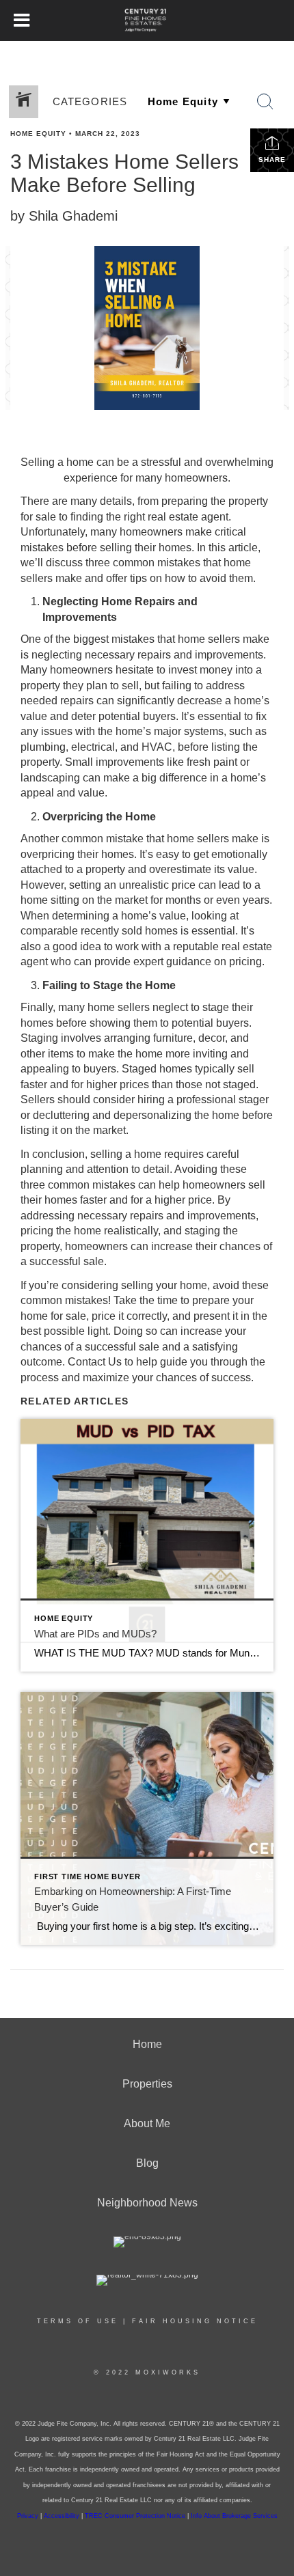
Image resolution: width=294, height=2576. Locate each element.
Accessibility (62, 2516)
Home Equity (38, 134)
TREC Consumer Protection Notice (136, 2516)
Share (272, 160)
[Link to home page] (147, 20)
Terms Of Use (78, 2321)
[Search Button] (265, 102)
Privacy (28, 2516)
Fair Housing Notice (195, 2321)
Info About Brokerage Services (234, 2516)
